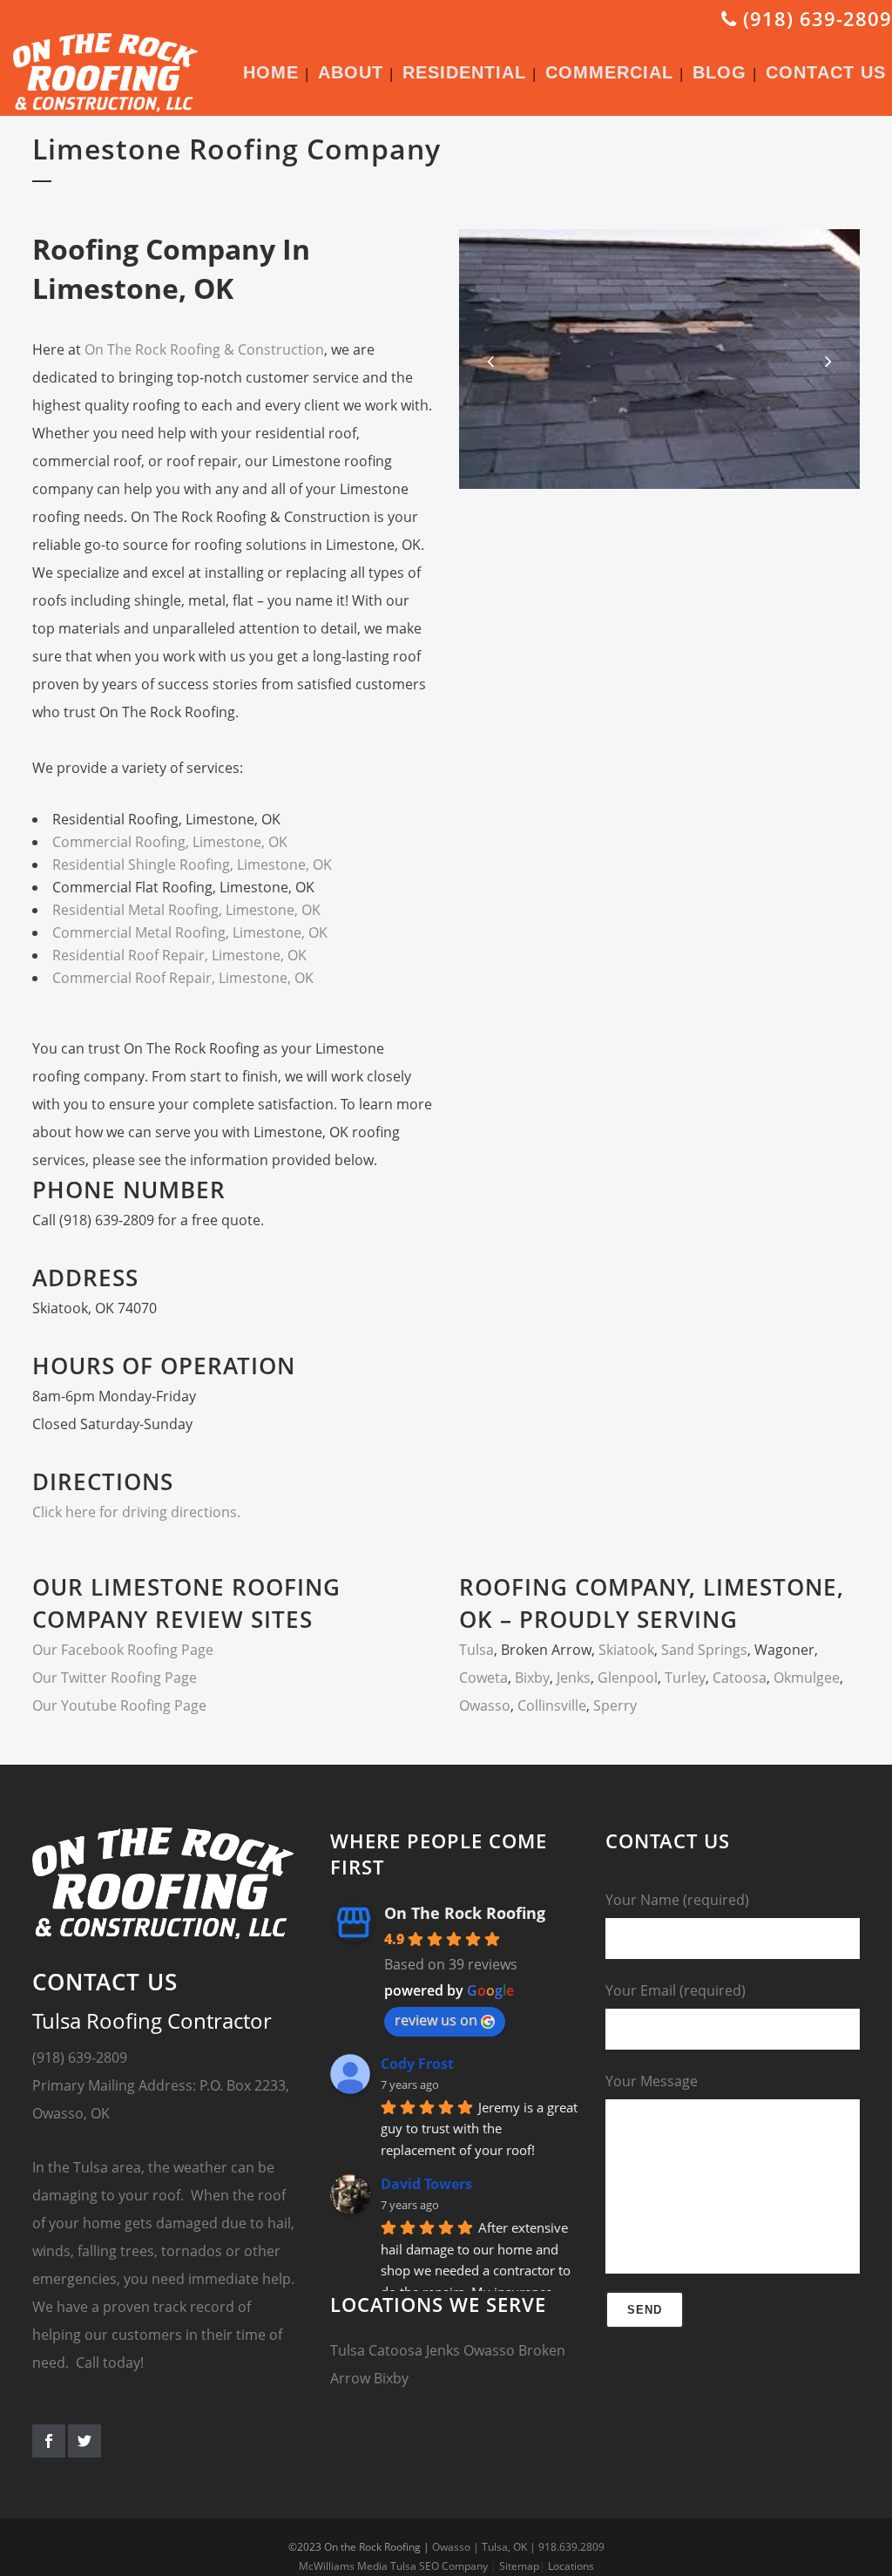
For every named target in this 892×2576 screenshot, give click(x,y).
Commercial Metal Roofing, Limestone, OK (190, 932)
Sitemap (519, 2566)
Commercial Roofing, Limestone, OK (170, 842)
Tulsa (476, 1650)
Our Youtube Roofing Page (119, 1705)
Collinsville (552, 1705)
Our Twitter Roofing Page (115, 1678)
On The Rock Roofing (465, 1913)
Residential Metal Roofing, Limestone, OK (186, 910)
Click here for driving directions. (136, 1512)
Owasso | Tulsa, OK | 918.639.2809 (518, 2547)
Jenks (574, 1678)
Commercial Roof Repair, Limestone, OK (183, 978)
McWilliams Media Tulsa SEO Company (393, 2566)
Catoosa (740, 1678)
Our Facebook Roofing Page (123, 1650)
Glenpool (628, 1678)
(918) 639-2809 (814, 18)
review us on (436, 2020)
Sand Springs (704, 1650)
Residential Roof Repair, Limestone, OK (179, 955)
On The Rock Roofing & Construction (204, 349)
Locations (571, 2566)
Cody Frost (417, 2064)
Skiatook (626, 1650)
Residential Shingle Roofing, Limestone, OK (192, 864)
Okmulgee (807, 1678)
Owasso (485, 1705)
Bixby (532, 1678)
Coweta (483, 1678)
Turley (685, 1678)
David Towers (426, 2184)
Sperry (615, 1705)
